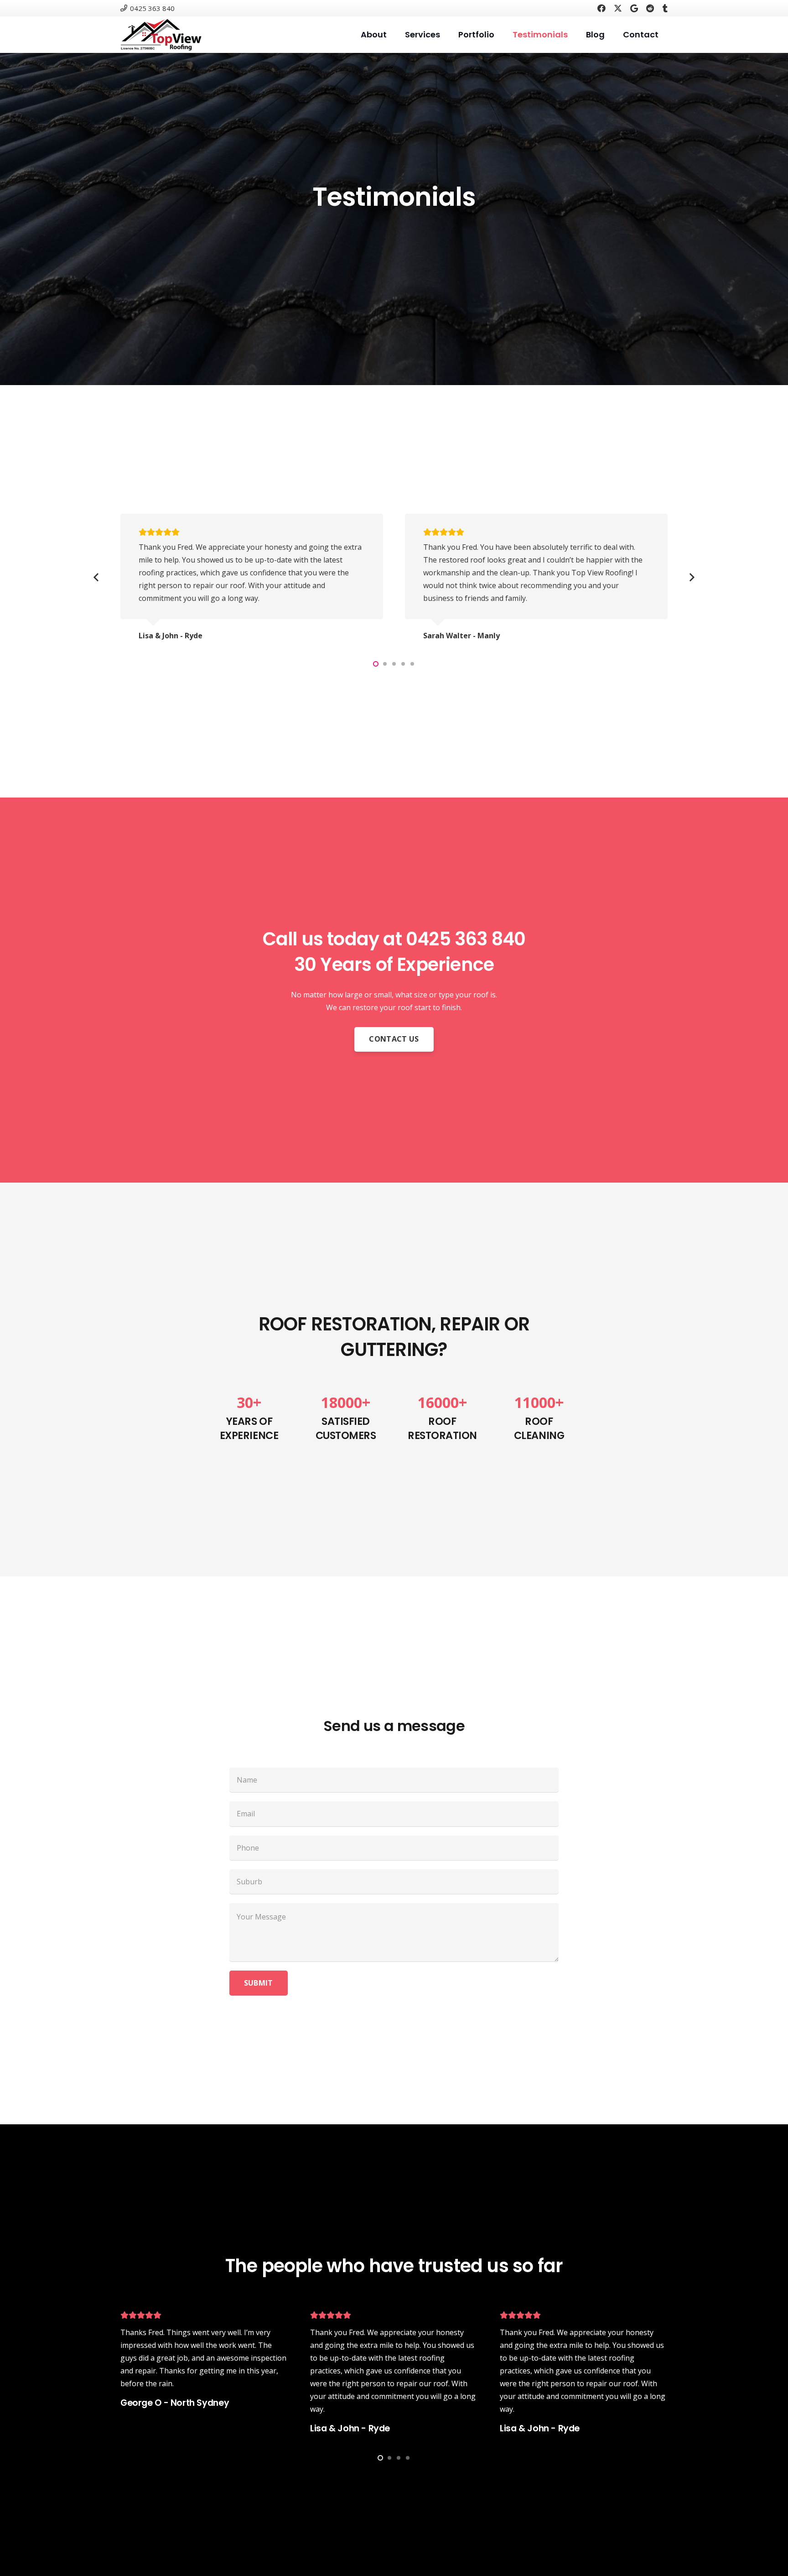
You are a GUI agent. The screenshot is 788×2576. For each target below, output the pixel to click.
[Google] (634, 8)
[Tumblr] (665, 8)
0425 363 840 (466, 939)
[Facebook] (601, 8)
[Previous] (97, 578)
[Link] (161, 35)
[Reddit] (650, 8)
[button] (376, 664)
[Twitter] (618, 8)
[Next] (691, 578)
